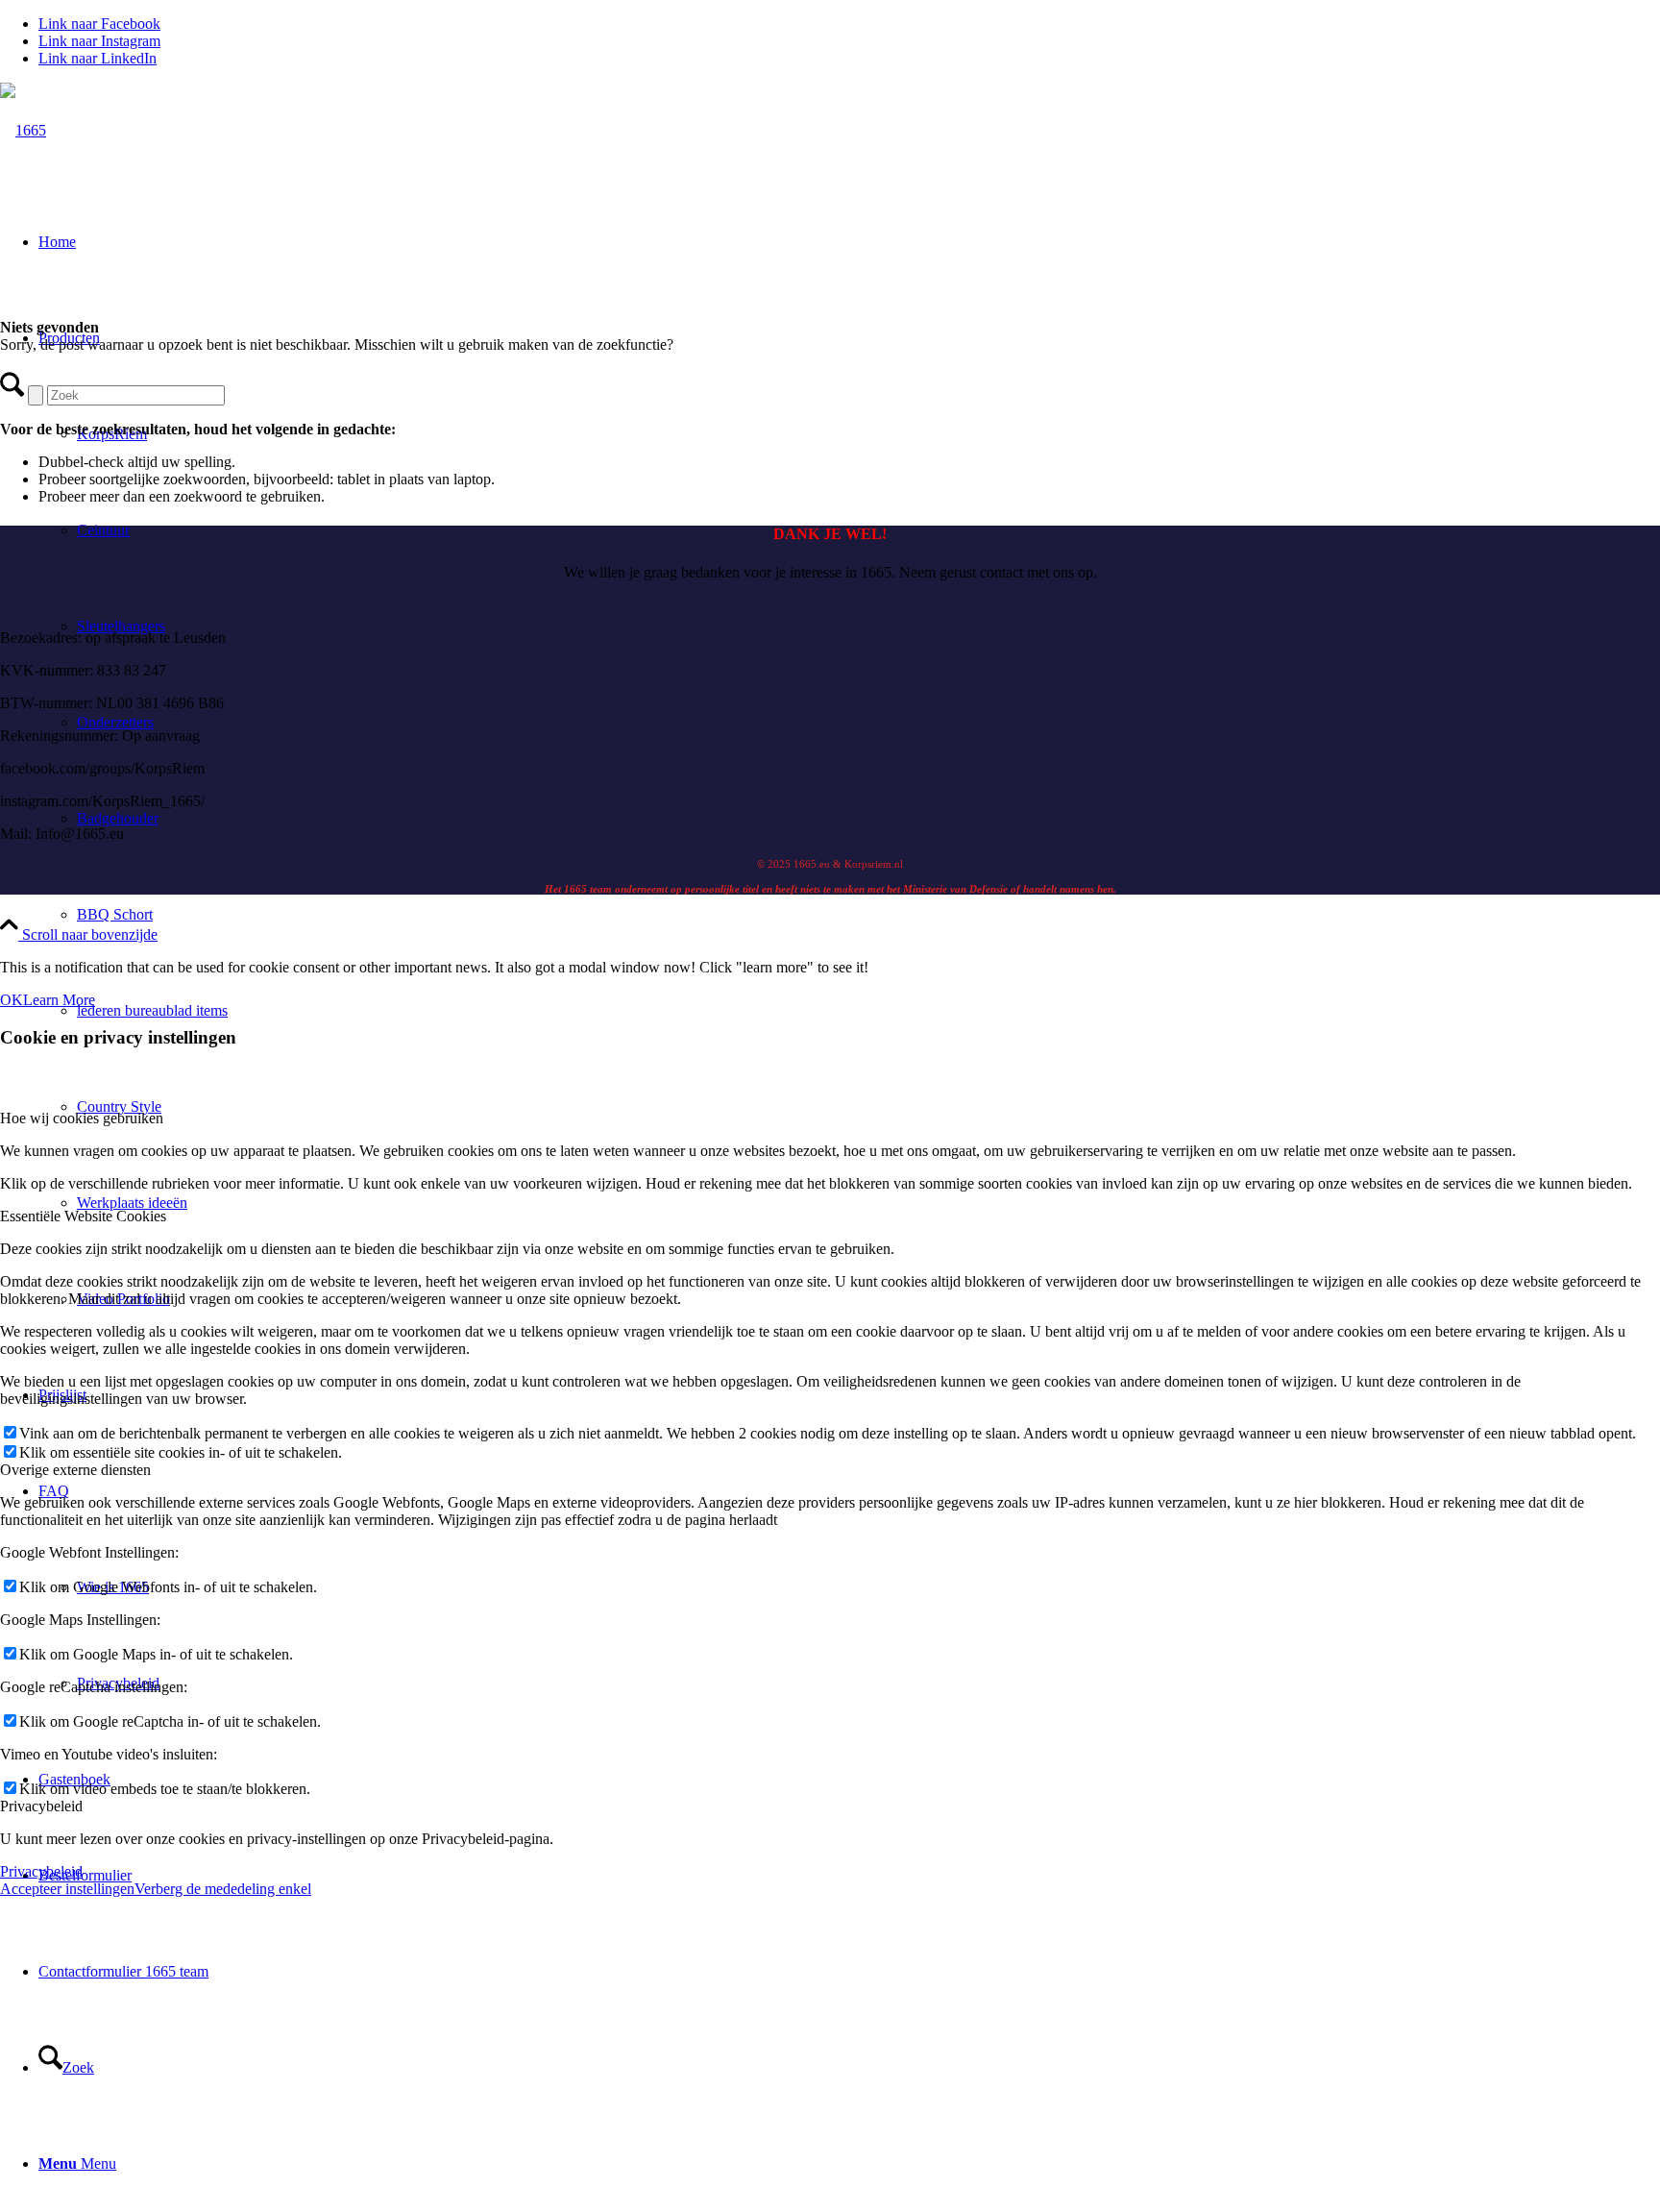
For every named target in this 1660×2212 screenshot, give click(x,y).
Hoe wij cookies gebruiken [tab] (82, 1118)
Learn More (59, 1000)
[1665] (23, 130)
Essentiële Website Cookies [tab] (83, 1216)
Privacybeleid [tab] (41, 1806)
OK (12, 1000)
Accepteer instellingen (67, 1889)
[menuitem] (868, 915)
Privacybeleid (41, 1871)
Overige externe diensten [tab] (75, 1470)
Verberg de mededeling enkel (223, 1889)
